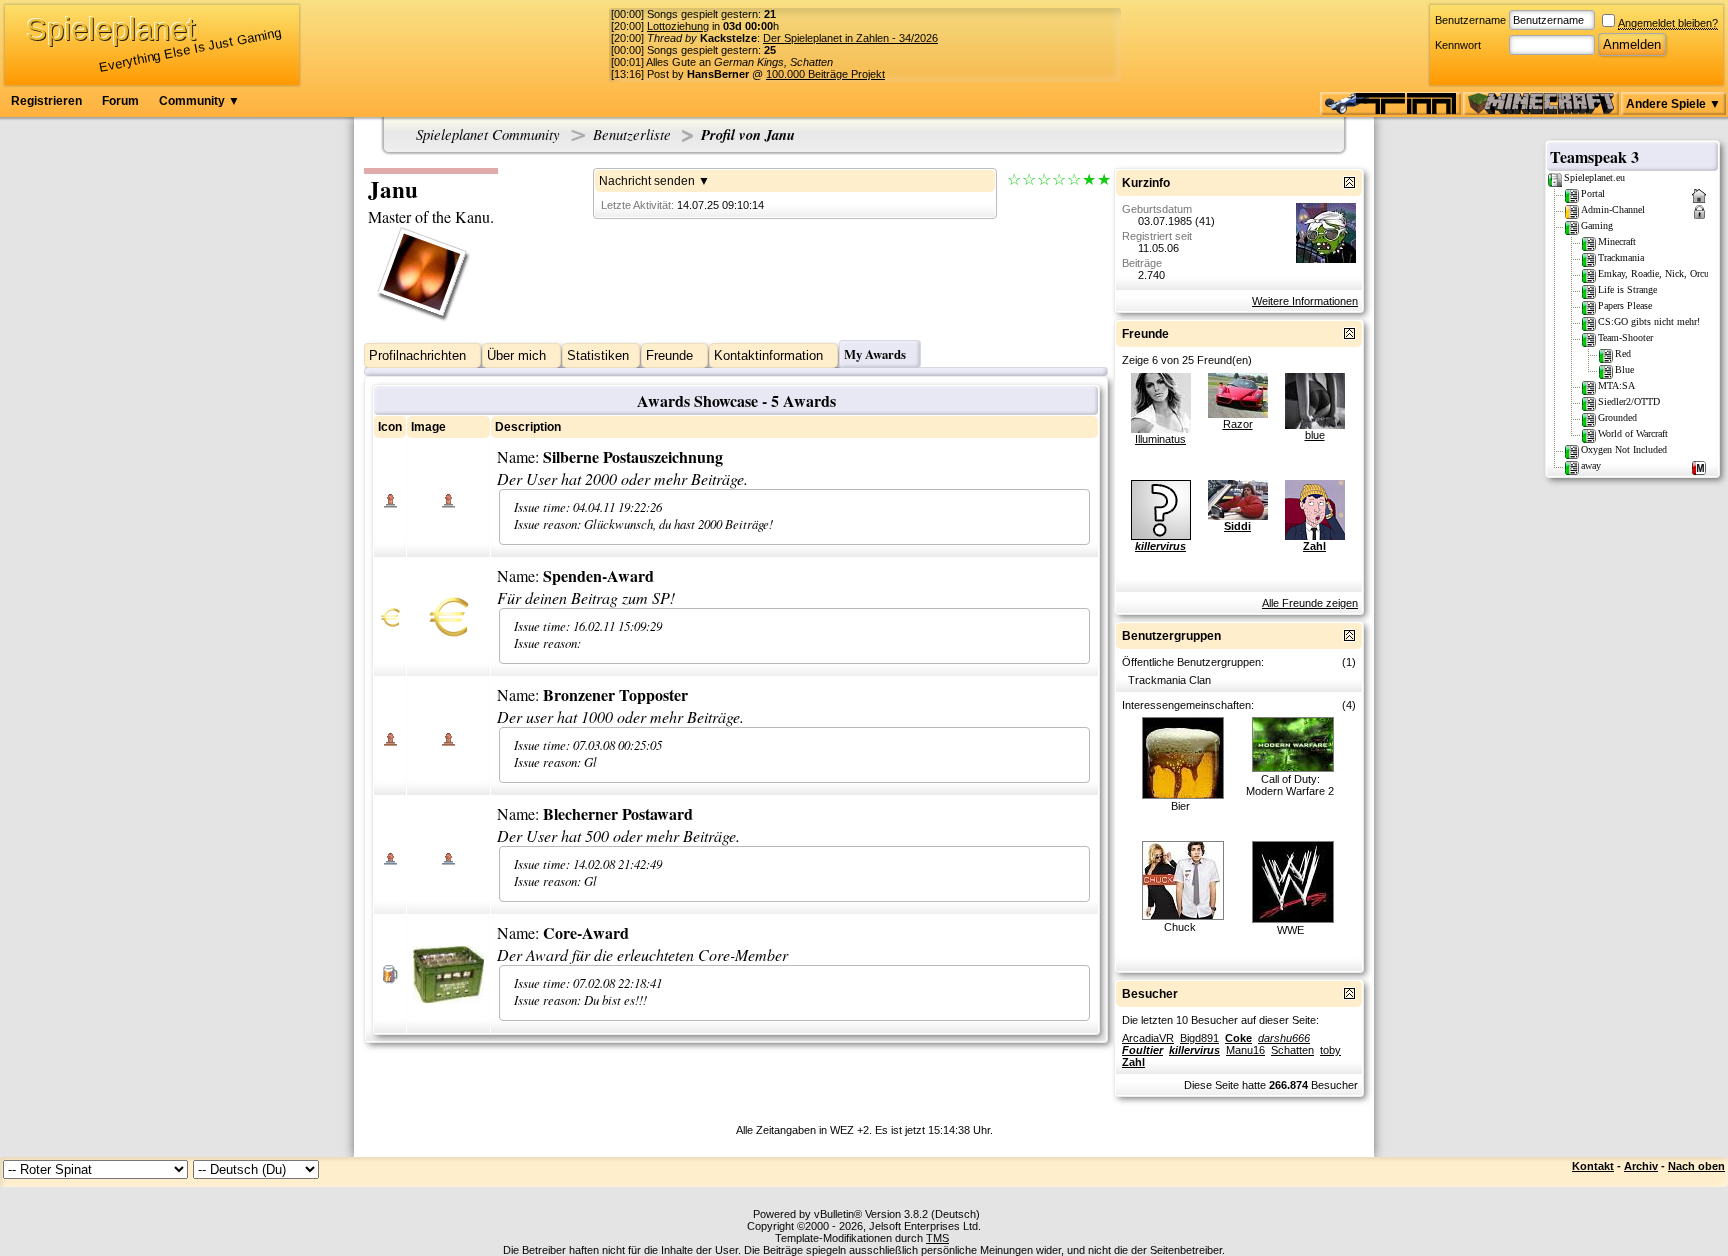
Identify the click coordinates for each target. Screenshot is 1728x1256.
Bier (1180, 806)
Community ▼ (199, 101)
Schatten (1292, 1050)
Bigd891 (1199, 1038)
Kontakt (1593, 1166)
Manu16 (1245, 1050)
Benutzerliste (632, 134)
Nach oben (1696, 1166)
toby (1330, 1050)
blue (1315, 435)
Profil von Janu (748, 134)
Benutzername (1470, 20)
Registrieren (46, 101)
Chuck (1180, 927)
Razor (1238, 424)
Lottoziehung (678, 26)
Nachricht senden (647, 181)
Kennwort (1458, 45)
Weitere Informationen (1305, 301)
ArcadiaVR (1148, 1038)
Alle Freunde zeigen (1310, 603)
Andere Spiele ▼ (1673, 104)
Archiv (1641, 1166)
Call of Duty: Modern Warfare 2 (1290, 785)
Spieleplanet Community (488, 134)
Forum (120, 101)
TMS (937, 1238)
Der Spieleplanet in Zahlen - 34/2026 (850, 38)
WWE (1290, 930)
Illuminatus (1160, 439)
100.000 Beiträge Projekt (825, 74)
